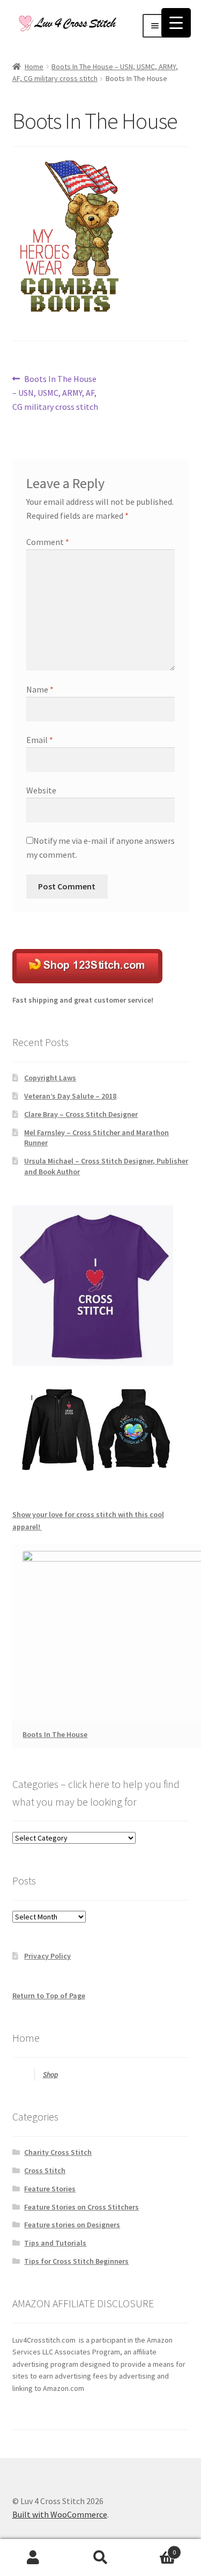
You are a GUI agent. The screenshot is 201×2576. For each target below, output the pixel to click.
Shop (50, 2074)
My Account (33, 2558)
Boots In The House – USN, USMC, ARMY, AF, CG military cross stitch (55, 392)
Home (34, 67)
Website (41, 790)
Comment (48, 542)
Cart (155, 2548)
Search (100, 2558)
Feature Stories (50, 2189)
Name (40, 689)
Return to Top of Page (49, 1996)
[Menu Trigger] (176, 23)
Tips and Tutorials (55, 2243)
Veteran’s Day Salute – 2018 (70, 1096)
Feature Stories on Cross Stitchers (81, 2207)
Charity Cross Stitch (58, 2152)
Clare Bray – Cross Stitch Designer (81, 1114)
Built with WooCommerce (60, 2514)
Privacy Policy (47, 1956)
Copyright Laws (50, 1078)
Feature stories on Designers (72, 2225)
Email (40, 740)
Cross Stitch (45, 2170)
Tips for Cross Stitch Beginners (76, 2261)
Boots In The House (55, 1734)
